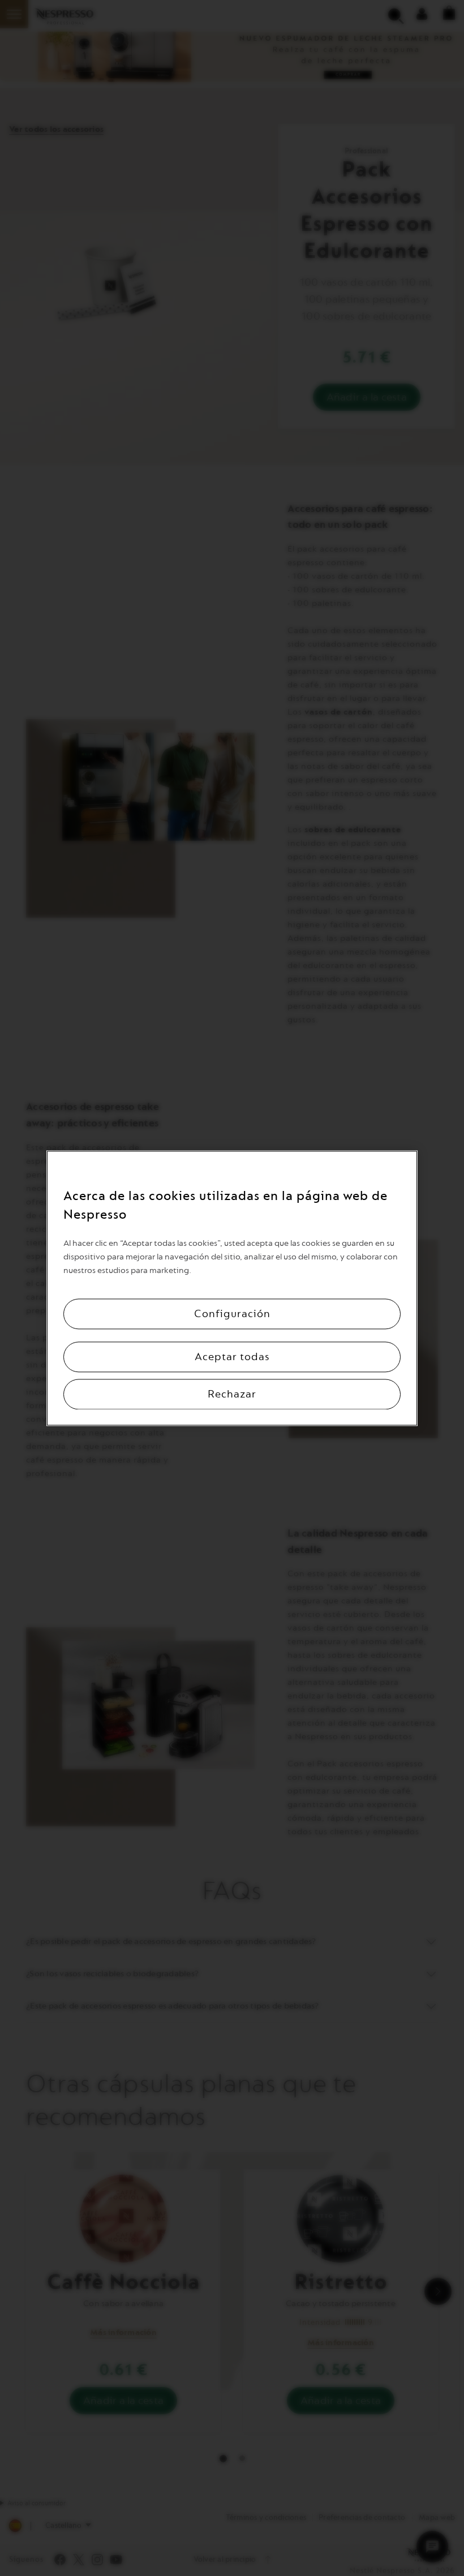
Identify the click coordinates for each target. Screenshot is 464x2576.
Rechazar (232, 1394)
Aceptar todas (232, 1357)
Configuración (232, 1314)
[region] (232, 1288)
